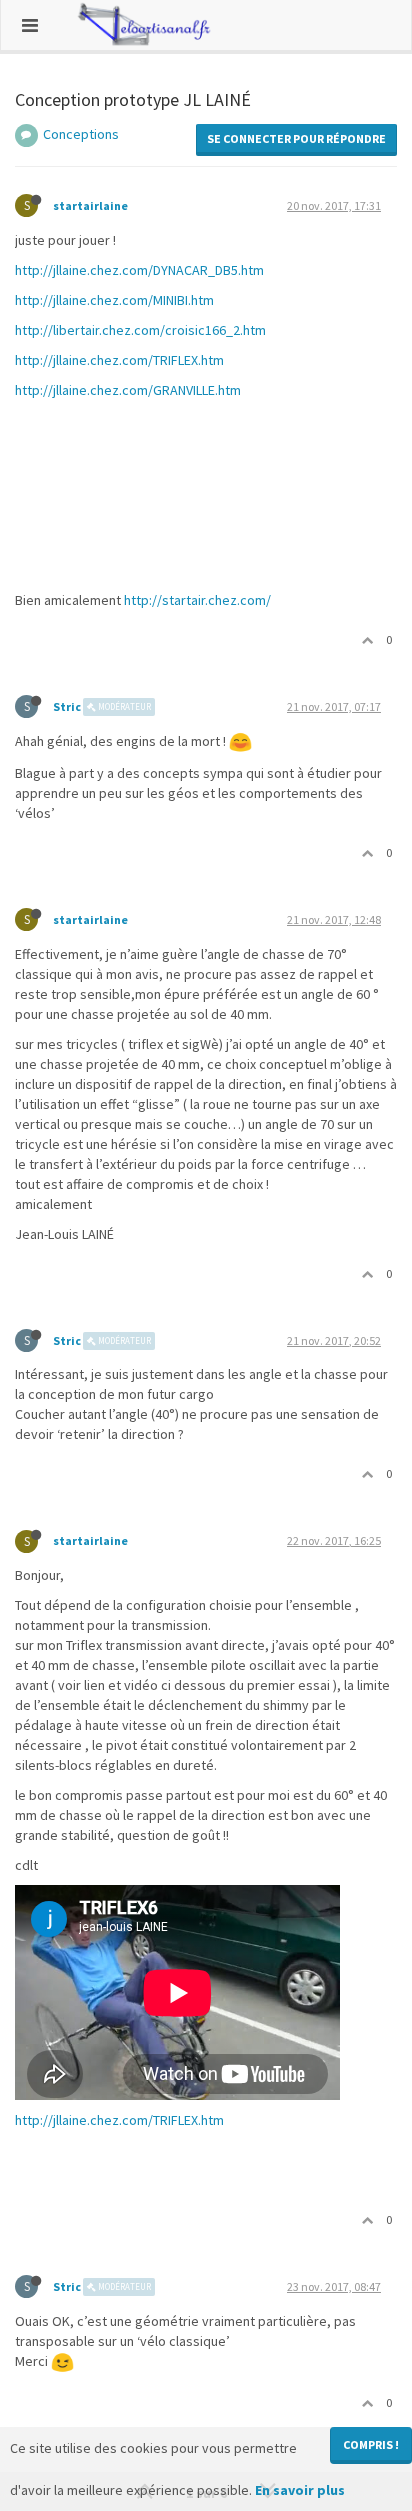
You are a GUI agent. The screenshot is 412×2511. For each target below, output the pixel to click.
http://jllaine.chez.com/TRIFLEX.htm (119, 360)
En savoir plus (300, 2490)
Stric (67, 706)
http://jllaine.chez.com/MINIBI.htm (114, 300)
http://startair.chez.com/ (197, 600)
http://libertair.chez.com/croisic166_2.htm (140, 330)
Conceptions (81, 134)
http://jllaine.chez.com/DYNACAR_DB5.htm (139, 270)
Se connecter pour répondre (296, 138)
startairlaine (90, 205)
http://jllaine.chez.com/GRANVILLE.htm (128, 390)
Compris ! (371, 2444)
